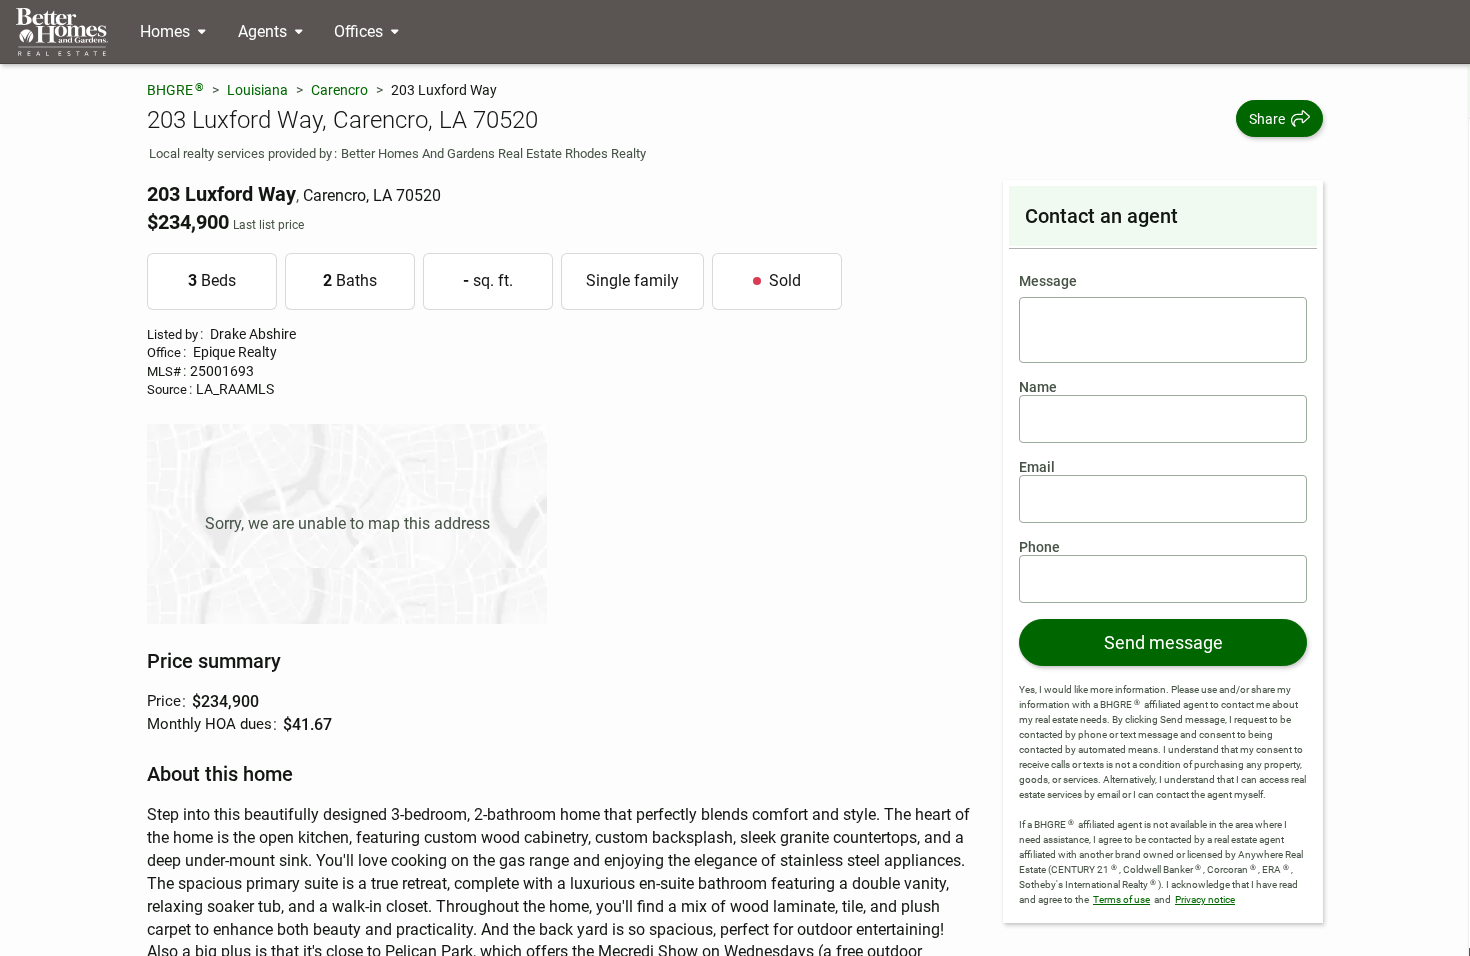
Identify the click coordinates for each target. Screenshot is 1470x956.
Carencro (339, 90)
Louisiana (257, 90)
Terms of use (1121, 899)
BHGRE (175, 89)
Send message (1163, 642)
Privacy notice (1205, 899)
